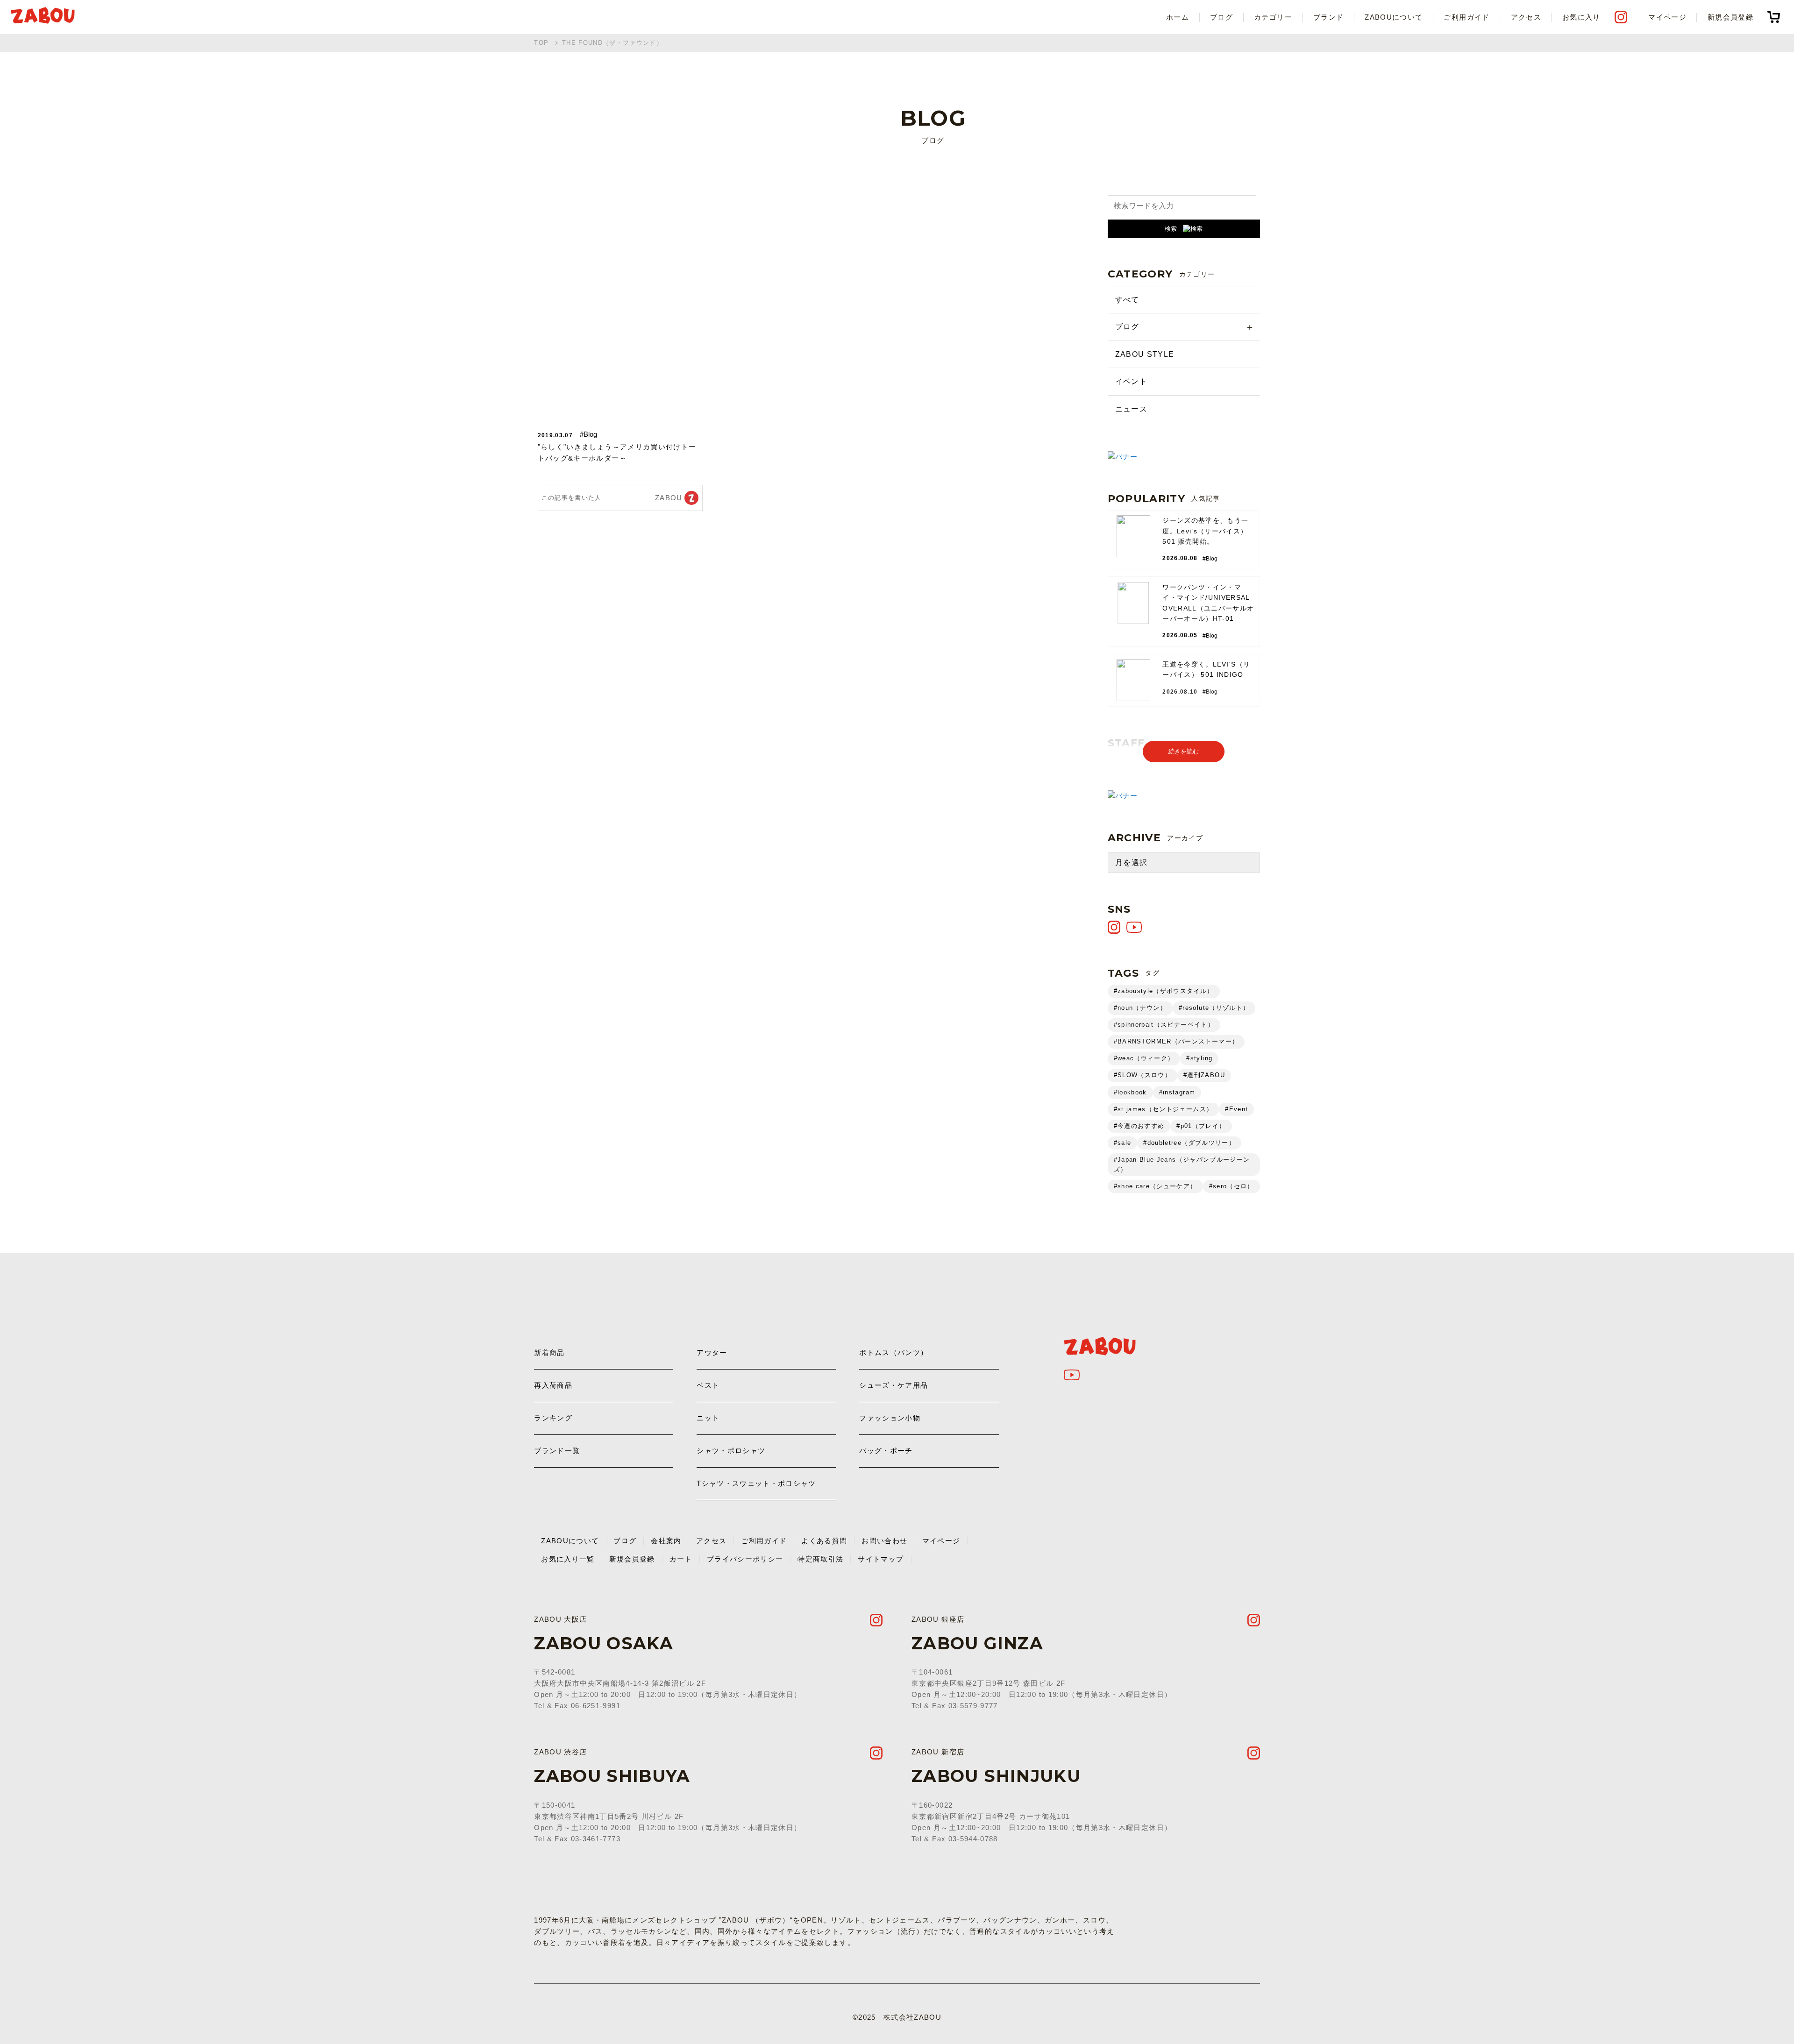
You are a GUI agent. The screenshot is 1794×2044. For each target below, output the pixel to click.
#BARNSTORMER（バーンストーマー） (1176, 1041)
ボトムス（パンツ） (893, 1352)
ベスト (708, 1385)
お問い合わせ (884, 1541)
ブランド (1328, 17)
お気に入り (1581, 17)
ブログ (1221, 17)
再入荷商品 (553, 1385)
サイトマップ (881, 1559)
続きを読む (1184, 751)
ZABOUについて (1394, 17)
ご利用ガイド (1467, 17)
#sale (1123, 1143)
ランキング (553, 1418)
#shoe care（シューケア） (1155, 1186)
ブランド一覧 (557, 1451)
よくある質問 (824, 1541)
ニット (708, 1418)
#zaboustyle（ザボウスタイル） (1164, 991)
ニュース (1131, 409)
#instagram (1177, 1092)
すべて (1127, 300)
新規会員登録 (1730, 17)
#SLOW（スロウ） (1143, 1075)
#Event (1236, 1109)
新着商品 (549, 1352)
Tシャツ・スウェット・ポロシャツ (756, 1483)
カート (681, 1559)
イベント (1131, 381)
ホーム (1178, 17)
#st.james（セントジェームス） (1164, 1109)
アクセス (1526, 17)
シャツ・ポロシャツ (731, 1451)
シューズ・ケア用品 (893, 1385)
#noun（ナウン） (1140, 1008)
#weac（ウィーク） (1144, 1058)
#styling (1199, 1058)
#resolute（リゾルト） (1214, 1008)
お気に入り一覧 (568, 1559)
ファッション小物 (890, 1418)
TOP (541, 43)
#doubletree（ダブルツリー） (1189, 1143)
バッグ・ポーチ (886, 1451)
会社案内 (666, 1541)
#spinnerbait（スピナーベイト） (1164, 1025)
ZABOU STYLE (1145, 354)
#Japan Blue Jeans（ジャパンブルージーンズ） (1182, 1164)
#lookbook (1130, 1092)
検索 (1171, 229)
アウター (712, 1352)
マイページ (1667, 17)
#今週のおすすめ (1139, 1126)
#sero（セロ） (1232, 1186)
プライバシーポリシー (745, 1559)
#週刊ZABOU (1204, 1075)
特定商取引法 (820, 1559)
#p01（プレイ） (1201, 1126)
